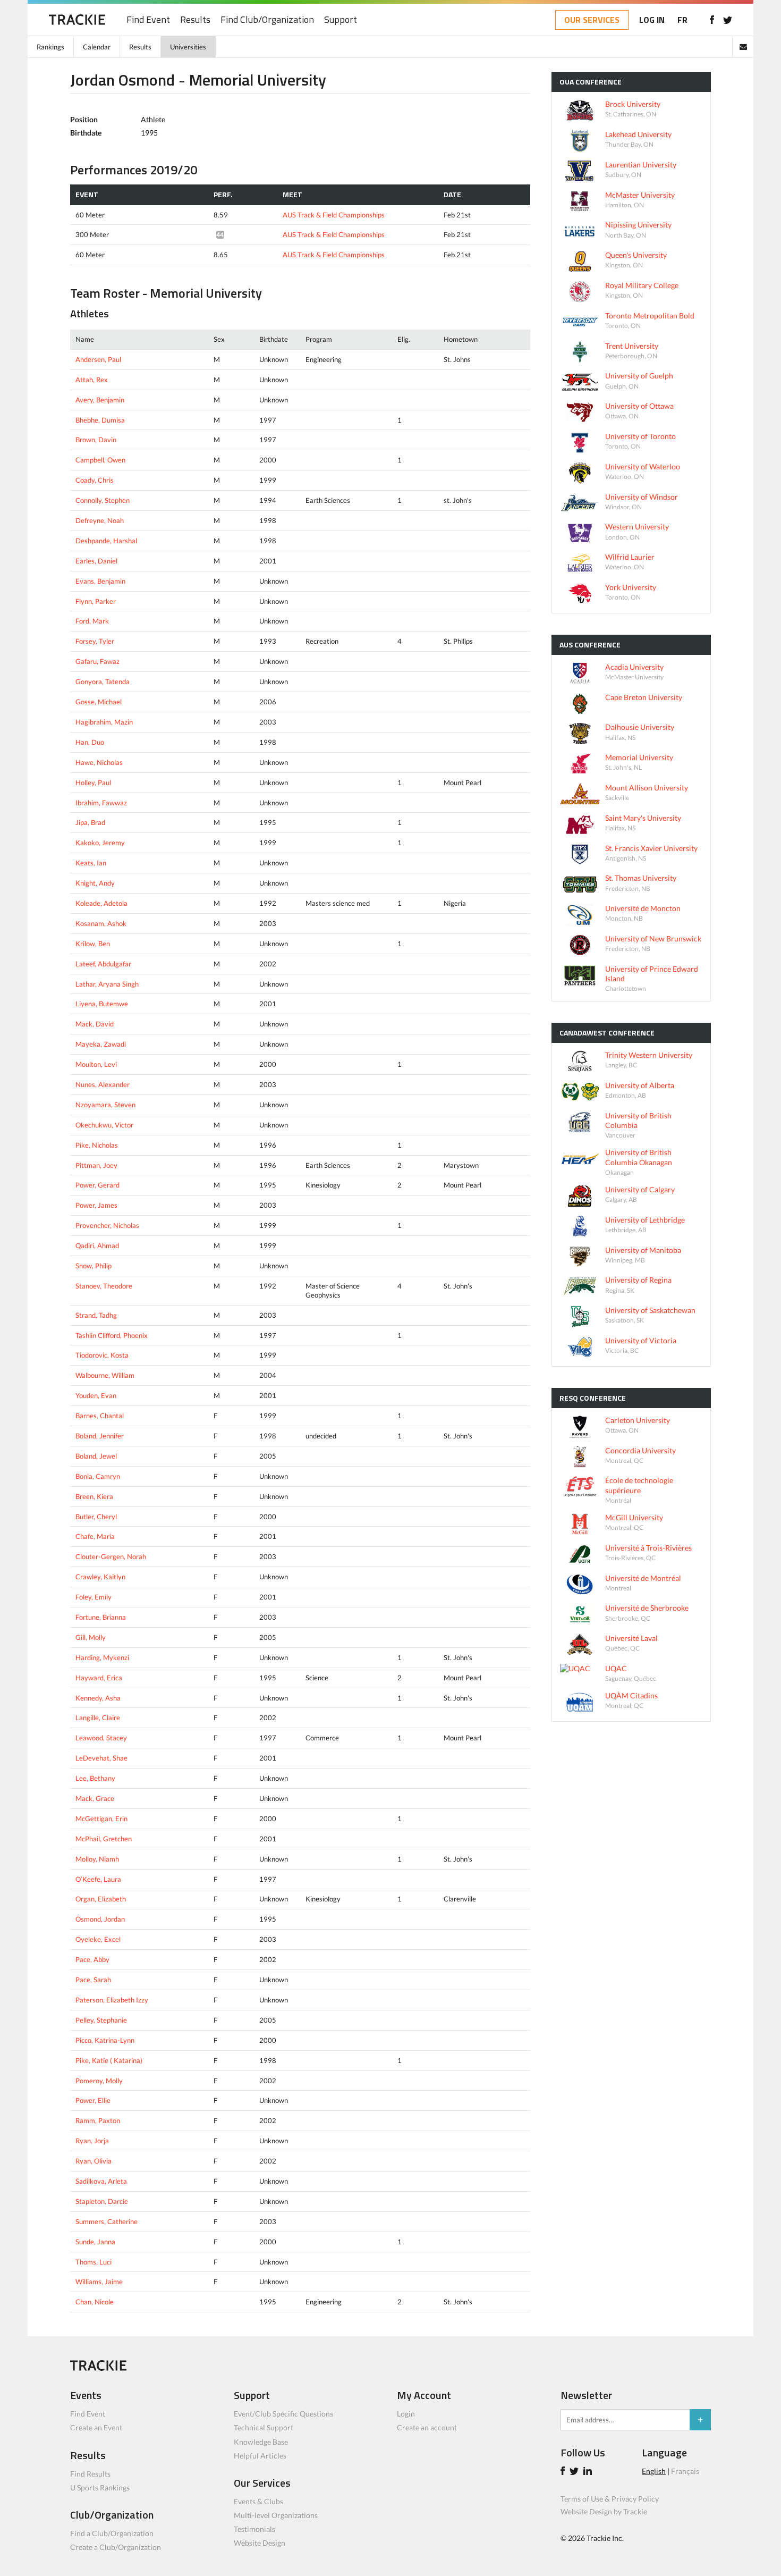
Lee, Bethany (95, 1778)
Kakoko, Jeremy (100, 843)
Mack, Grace (95, 1798)
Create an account (427, 2427)
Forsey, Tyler (95, 641)
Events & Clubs (258, 2501)
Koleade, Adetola (101, 903)
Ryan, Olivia (94, 2161)
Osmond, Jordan (100, 1919)
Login (406, 2414)
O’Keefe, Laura (98, 1879)
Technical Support (264, 2427)
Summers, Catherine (107, 2221)
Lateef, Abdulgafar (103, 964)
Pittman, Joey (96, 1165)
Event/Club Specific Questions (283, 2414)
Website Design (260, 2543)
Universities (188, 47)
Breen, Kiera (94, 1496)
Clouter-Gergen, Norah (111, 1556)
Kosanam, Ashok (101, 923)
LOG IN (652, 20)
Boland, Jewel (96, 1456)
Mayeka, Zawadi (101, 1044)
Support (341, 20)
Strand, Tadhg (96, 1315)
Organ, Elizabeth (101, 1899)
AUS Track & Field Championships (334, 215)
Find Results (90, 2474)
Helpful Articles (260, 2456)
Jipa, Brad (90, 822)
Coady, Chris (95, 480)
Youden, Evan (96, 1395)
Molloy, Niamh (97, 1859)
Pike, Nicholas (97, 1145)
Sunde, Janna (95, 2242)
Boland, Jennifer (100, 1436)
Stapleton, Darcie (102, 2201)
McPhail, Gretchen (104, 1839)
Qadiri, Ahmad (97, 1245)
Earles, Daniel (96, 561)
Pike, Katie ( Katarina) (109, 2060)
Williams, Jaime (99, 2282)
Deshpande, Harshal (106, 541)
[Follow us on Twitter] (728, 20)
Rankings (50, 47)
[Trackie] (98, 2368)
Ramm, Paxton (98, 2120)
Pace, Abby (92, 1959)
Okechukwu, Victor (104, 1125)
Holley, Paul (93, 782)
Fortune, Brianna (101, 1617)
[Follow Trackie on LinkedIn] (589, 2472)
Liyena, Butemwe (102, 1004)
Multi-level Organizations (276, 2515)
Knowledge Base (261, 2442)
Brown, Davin (96, 440)
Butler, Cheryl (96, 1517)
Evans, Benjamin (100, 581)
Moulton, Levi (96, 1064)
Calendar (97, 47)
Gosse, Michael (99, 702)
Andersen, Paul (98, 359)
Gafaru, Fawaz (97, 661)
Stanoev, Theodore (104, 1286)
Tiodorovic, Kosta (102, 1355)
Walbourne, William (105, 1375)
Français (685, 2471)
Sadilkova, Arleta (101, 2181)
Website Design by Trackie (604, 2511)
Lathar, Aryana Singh (107, 984)
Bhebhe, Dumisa (100, 420)
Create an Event (96, 2427)
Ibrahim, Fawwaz (101, 803)
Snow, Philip (94, 1266)
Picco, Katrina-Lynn (105, 2040)
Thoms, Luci (94, 2262)
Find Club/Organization (267, 20)
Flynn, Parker (96, 601)
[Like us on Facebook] (712, 20)
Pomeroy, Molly (99, 2081)
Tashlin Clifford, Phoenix (112, 1335)
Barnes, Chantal (100, 1416)
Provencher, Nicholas (107, 1225)
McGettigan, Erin (101, 1819)
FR (682, 20)
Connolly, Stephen (103, 500)
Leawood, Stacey (101, 1738)
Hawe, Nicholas (99, 762)
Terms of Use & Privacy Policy (610, 2499)
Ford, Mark (92, 621)
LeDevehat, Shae (101, 1758)
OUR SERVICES (592, 20)
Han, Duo (90, 742)
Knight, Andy (95, 883)
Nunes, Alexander (103, 1084)
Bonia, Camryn (98, 1476)
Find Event (148, 20)
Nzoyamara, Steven (105, 1105)
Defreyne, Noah (100, 520)
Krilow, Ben (93, 944)
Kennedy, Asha (98, 1698)
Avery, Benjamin (100, 400)
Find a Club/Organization (112, 2533)
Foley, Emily (94, 1597)
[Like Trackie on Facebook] (564, 2472)
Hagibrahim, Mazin (104, 722)
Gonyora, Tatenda (103, 681)
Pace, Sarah (93, 1980)
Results (195, 20)
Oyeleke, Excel (98, 1939)
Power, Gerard (97, 1185)
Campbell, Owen (100, 460)
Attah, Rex (92, 380)
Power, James (96, 1205)
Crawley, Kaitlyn (100, 1577)
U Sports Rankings (100, 2487)
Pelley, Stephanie (101, 2020)
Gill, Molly (91, 1637)
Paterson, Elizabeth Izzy (112, 2000)
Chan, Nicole (95, 2302)
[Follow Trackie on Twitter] (576, 2472)
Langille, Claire (98, 1718)
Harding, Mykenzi (102, 1657)
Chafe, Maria (95, 1536)
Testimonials (254, 2529)
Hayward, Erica (99, 1678)
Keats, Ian (91, 863)
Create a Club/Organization (116, 2547)
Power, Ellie (93, 2100)
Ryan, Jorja (92, 2141)
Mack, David (95, 1024)
